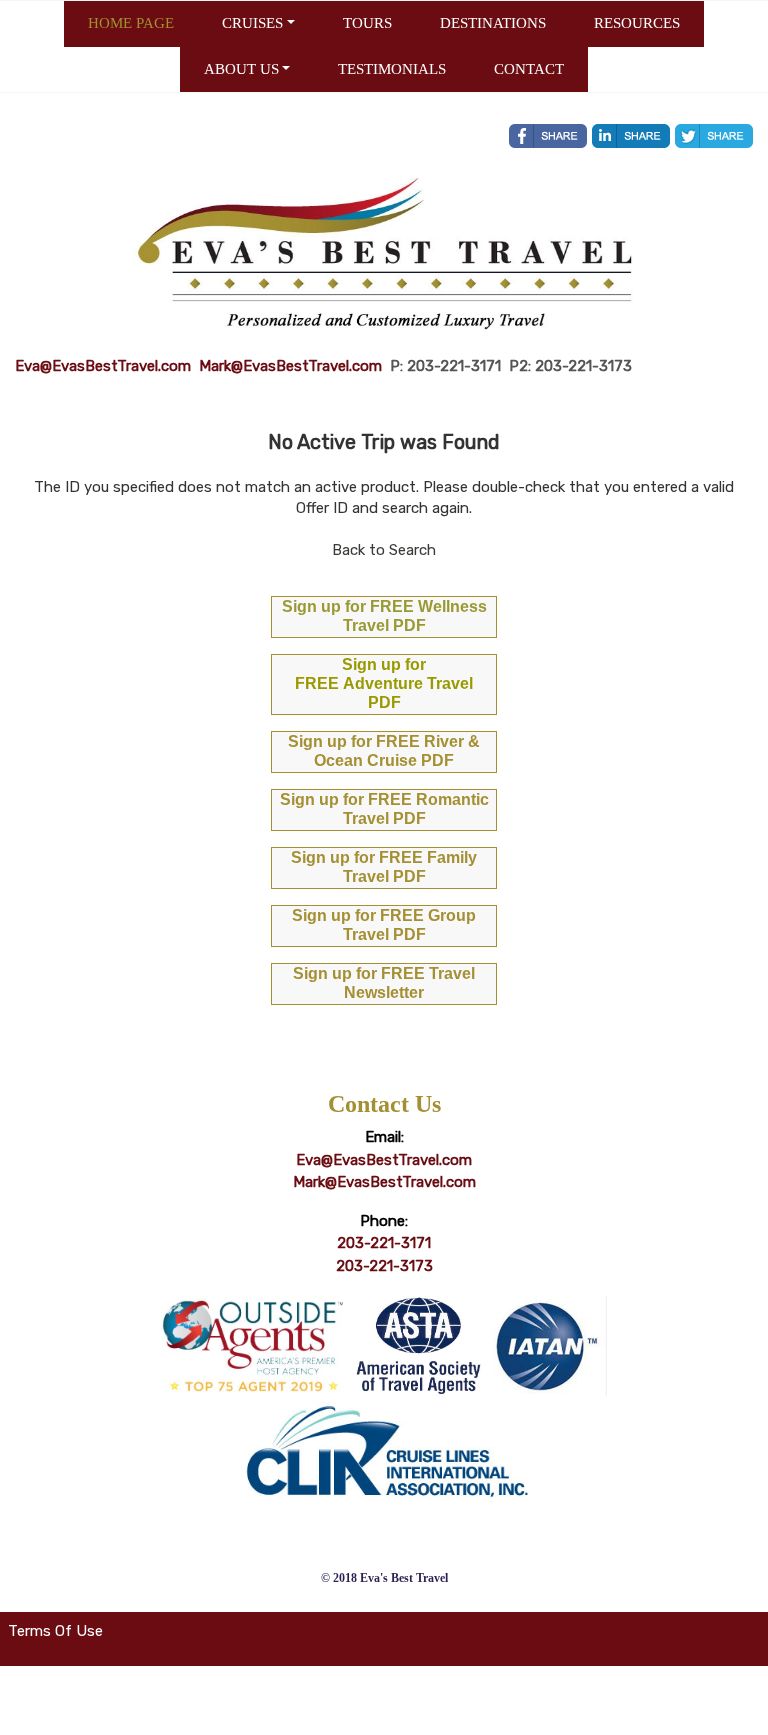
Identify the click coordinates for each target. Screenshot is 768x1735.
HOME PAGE (131, 23)
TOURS (367, 23)
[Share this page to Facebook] (548, 136)
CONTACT (529, 69)
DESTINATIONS (493, 23)
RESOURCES (637, 23)
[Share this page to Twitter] (714, 136)
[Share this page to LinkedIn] (631, 136)
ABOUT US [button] (241, 69)
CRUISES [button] (252, 23)
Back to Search (384, 550)
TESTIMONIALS (392, 69)
